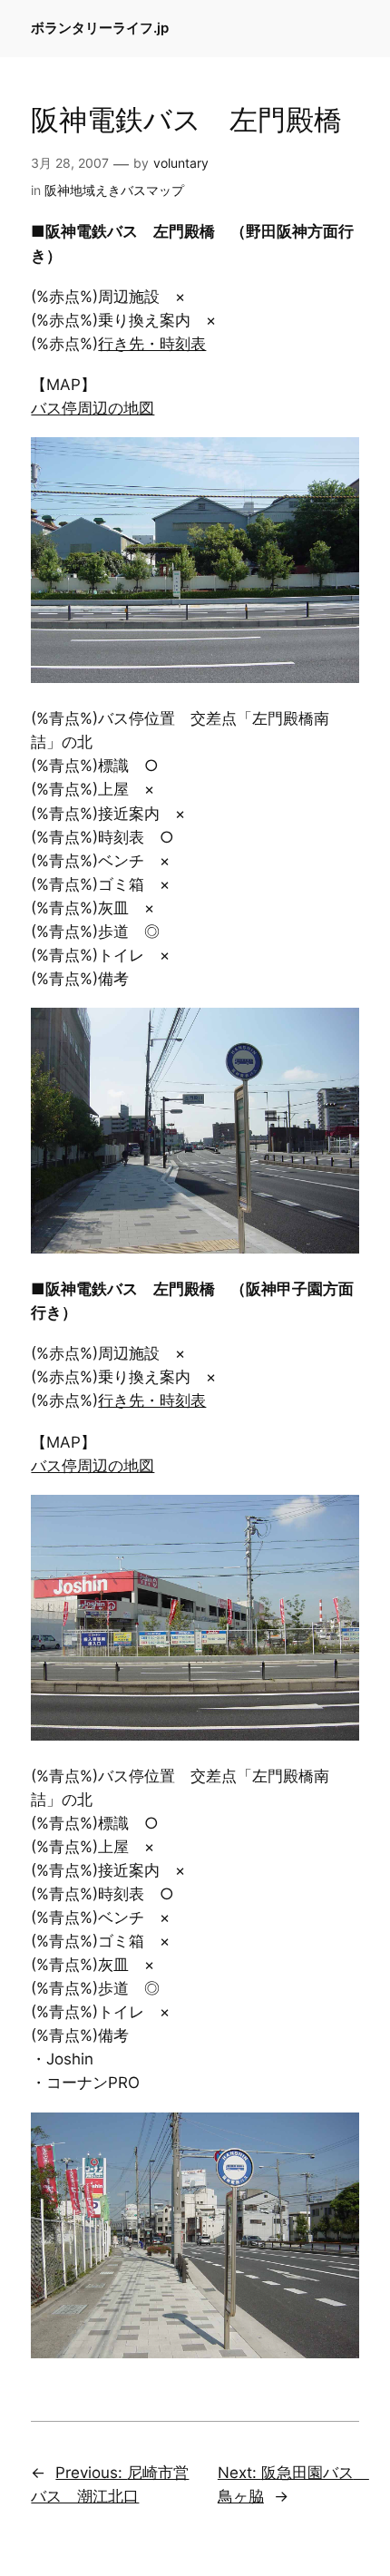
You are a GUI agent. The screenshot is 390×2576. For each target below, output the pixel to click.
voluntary (181, 163)
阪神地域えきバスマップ (114, 190)
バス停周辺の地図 (93, 408)
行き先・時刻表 (152, 344)
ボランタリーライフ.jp (100, 28)
